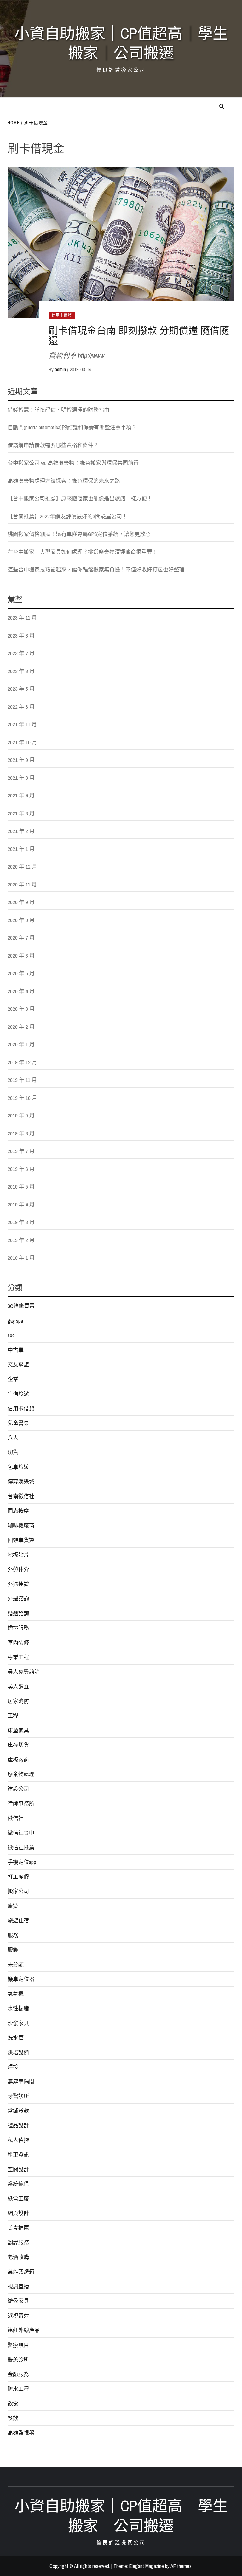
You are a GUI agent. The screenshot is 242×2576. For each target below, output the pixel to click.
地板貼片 (18, 1555)
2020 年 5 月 (21, 973)
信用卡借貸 (62, 315)
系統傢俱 (18, 2184)
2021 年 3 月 (21, 813)
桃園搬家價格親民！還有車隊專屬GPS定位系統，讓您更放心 (79, 534)
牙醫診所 (18, 2096)
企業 (13, 1379)
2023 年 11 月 (22, 618)
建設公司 (18, 1789)
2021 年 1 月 (21, 849)
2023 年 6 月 (21, 671)
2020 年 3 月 (21, 1009)
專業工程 (18, 1657)
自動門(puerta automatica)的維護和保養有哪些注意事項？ (72, 427)
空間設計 (18, 2169)
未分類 (16, 1964)
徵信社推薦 (21, 1847)
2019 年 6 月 (21, 1169)
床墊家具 (18, 1730)
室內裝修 (18, 1642)
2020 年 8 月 (21, 920)
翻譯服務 (18, 2242)
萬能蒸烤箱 (21, 2272)
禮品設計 (18, 2125)
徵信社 (16, 1818)
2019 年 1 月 (21, 1258)
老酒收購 (18, 2257)
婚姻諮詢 (18, 1613)
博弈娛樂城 (21, 1481)
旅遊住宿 (18, 1920)
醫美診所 (18, 2359)
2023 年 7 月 (21, 653)
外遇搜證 (18, 1584)
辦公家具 (18, 2301)
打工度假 (18, 1877)
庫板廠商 (18, 1760)
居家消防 (18, 1701)
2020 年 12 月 (22, 866)
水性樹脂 (18, 2008)
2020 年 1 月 (21, 1044)
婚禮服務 (18, 1628)
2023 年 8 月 (21, 636)
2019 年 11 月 (22, 1080)
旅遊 (13, 1906)
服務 (13, 1935)
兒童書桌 (18, 1423)
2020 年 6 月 (21, 956)
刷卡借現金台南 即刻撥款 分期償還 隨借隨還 (139, 335)
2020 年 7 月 (21, 938)
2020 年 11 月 (22, 884)
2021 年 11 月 (22, 724)
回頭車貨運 (21, 1540)
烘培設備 (18, 2052)
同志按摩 (18, 1511)
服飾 (13, 1950)
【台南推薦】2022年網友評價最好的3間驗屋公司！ (67, 516)
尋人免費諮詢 (24, 1672)
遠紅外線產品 (24, 2330)
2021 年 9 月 (21, 760)
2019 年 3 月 (21, 1222)
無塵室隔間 (21, 2081)
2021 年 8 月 (21, 778)
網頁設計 (18, 2213)
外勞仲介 (18, 1569)
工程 (13, 1715)
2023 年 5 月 (21, 689)
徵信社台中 (21, 1833)
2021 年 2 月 (21, 831)
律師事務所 (21, 1803)
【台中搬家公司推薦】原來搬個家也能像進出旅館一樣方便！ (80, 498)
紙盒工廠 (18, 2199)
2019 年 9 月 (21, 1115)
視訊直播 (18, 2286)
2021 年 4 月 (21, 795)
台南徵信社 (21, 1496)
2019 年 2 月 (21, 1240)
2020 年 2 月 (21, 1027)
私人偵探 (18, 2140)
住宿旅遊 (18, 1394)
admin (61, 369)
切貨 (13, 1452)
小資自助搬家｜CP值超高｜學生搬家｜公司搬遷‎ (121, 43)
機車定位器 (21, 1979)
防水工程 (18, 2389)
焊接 (13, 2067)
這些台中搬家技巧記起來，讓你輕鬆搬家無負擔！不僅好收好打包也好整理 (96, 569)
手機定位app (22, 1862)
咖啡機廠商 (21, 1525)
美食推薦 (18, 2228)
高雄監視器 (21, 2433)
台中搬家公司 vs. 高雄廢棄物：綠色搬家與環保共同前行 (73, 463)
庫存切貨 (18, 1745)
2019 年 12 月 (22, 1062)
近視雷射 (18, 2316)
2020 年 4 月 (21, 991)
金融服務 (18, 2374)
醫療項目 (18, 2345)
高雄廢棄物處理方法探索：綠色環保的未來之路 (64, 481)
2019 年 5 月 (21, 1187)
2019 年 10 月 (22, 1098)
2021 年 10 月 (22, 742)
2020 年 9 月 (21, 902)
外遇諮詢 (18, 1598)
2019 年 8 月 (21, 1133)
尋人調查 (18, 1686)
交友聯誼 (18, 1364)
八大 (13, 1438)
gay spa (15, 1321)
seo (11, 1335)
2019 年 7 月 (21, 1151)
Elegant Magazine (147, 2566)
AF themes (181, 2566)
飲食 (13, 2403)
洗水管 (16, 2037)
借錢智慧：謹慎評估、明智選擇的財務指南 (58, 410)
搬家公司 (18, 1891)
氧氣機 (16, 1994)
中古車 (16, 1350)
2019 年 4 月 (21, 1204)
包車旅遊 (18, 1467)
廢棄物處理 (21, 1774)
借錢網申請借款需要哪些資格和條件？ (53, 445)
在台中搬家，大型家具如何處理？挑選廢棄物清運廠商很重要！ (83, 552)
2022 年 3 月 (21, 707)
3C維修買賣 (21, 1306)
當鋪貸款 (18, 2111)
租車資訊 (18, 2154)
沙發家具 (18, 2023)
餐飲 (13, 2418)
